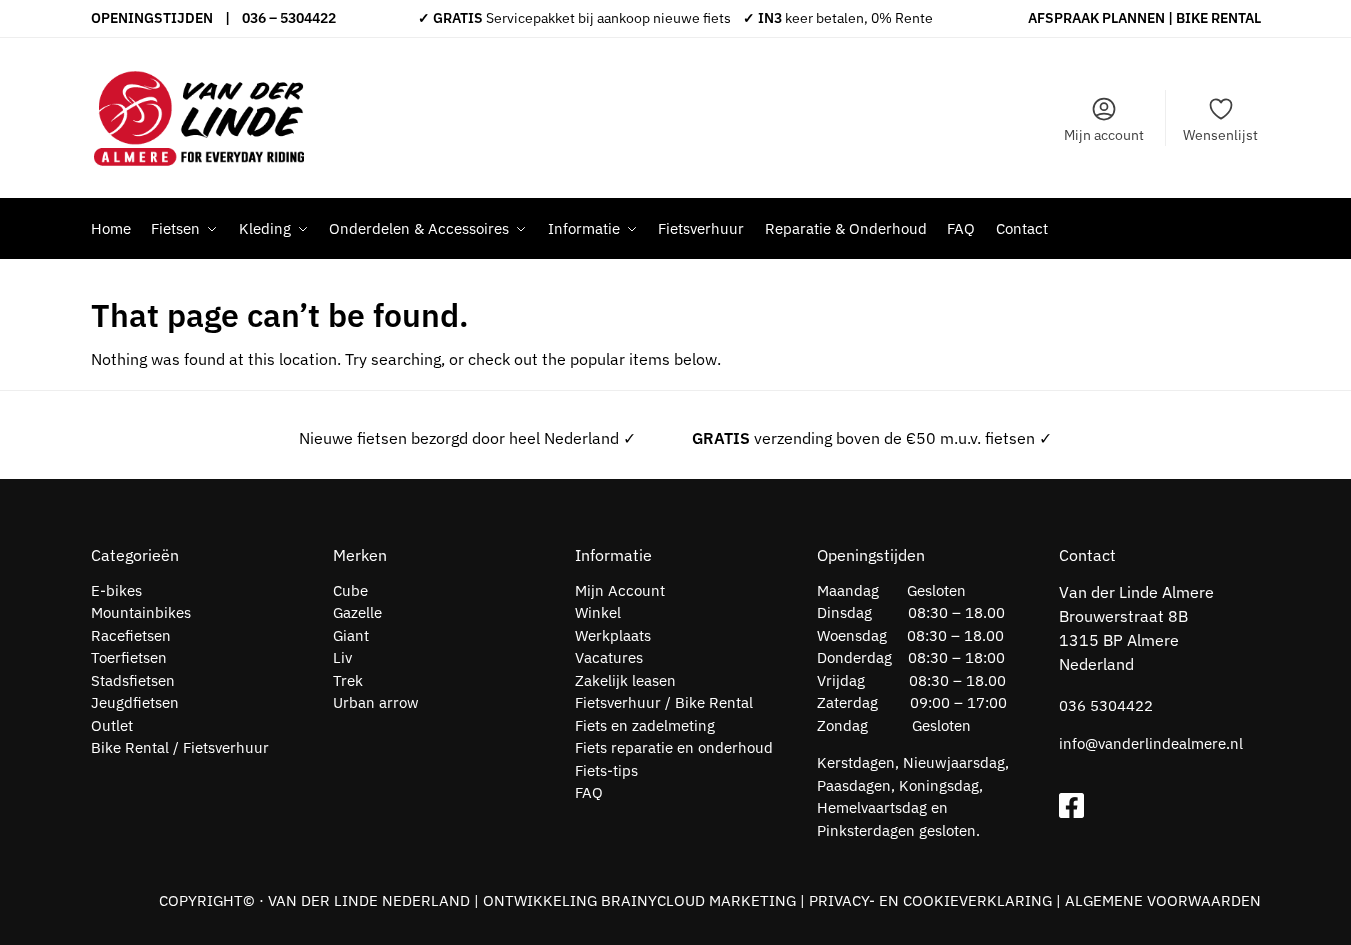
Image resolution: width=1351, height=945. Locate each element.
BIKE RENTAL (1218, 18)
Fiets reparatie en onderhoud (674, 747)
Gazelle (357, 612)
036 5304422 (1106, 705)
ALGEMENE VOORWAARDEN (1163, 900)
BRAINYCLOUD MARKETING (698, 900)
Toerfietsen (129, 657)
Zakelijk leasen (625, 680)
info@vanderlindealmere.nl (1151, 743)
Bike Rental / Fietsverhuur (180, 747)
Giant (351, 635)
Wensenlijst (1220, 135)
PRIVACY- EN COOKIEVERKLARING (930, 900)
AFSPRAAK (1063, 18)
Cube (350, 590)
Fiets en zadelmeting (645, 725)
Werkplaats (613, 635)
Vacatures (609, 657)
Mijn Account (620, 590)
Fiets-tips (606, 770)
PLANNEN (1133, 18)
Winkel (598, 612)
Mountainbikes (141, 612)
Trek (348, 680)
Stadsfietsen (133, 680)
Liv (342, 657)
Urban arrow (376, 702)
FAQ (589, 792)
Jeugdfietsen (135, 702)
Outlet (112, 725)
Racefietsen (131, 635)
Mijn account (1104, 135)
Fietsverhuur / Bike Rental (664, 702)
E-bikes (116, 590)
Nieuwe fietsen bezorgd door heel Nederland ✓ (467, 438)
